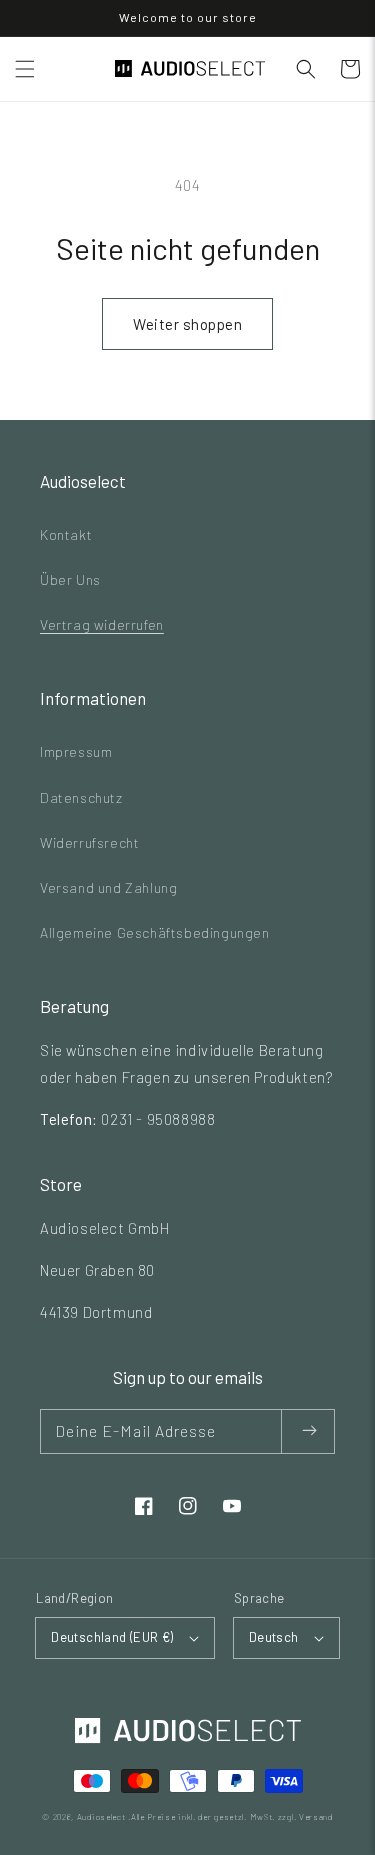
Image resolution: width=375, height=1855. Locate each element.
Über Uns (70, 579)
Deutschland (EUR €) (112, 1637)
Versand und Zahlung (108, 887)
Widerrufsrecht (89, 842)
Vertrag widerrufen (102, 624)
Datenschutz (81, 797)
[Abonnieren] (308, 1431)
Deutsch (274, 1637)
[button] (25, 69)
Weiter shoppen (187, 324)
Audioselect (101, 1817)
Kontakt (66, 534)
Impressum (76, 751)
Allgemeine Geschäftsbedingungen (155, 932)
